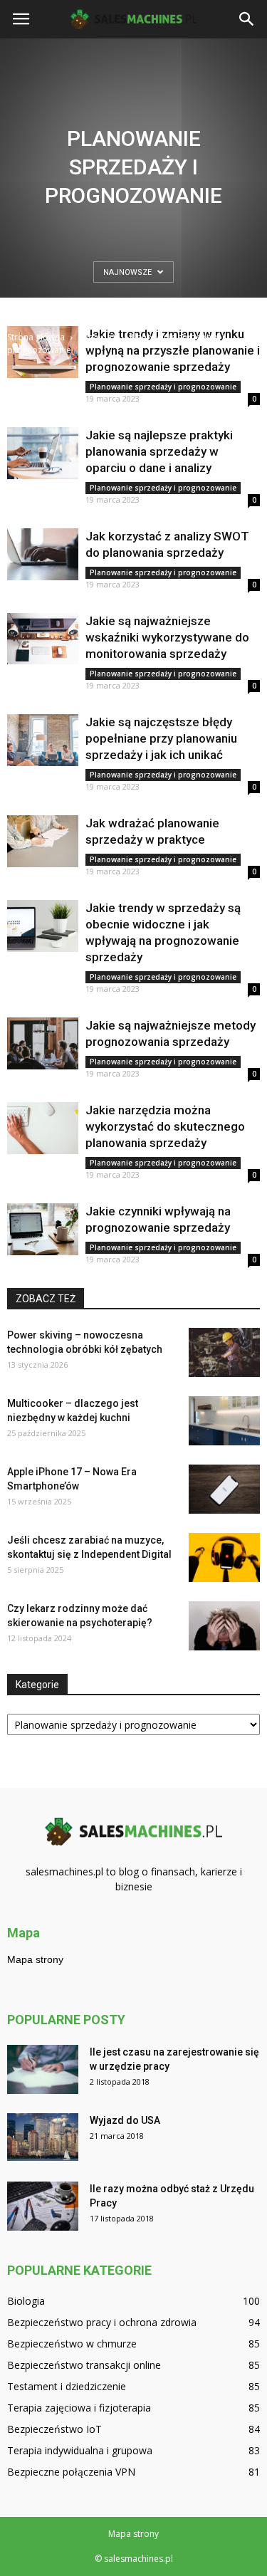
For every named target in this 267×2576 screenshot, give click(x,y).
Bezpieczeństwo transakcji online (84, 2365)
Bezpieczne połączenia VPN (71, 2472)
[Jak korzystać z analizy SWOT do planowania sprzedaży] (43, 554)
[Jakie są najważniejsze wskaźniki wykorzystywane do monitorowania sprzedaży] (43, 639)
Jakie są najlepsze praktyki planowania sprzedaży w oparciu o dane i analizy (159, 451)
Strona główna (36, 337)
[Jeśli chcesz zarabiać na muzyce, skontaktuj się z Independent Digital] (224, 1557)
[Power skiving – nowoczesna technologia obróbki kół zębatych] (224, 1352)
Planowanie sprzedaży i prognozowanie (163, 387)
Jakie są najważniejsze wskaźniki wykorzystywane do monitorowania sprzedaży (167, 637)
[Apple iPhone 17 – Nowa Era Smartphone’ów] (224, 1489)
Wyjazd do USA (125, 2120)
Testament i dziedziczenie (67, 2386)
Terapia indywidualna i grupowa (80, 2450)
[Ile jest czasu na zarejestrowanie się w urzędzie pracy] (43, 2069)
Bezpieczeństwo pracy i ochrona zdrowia (102, 2322)
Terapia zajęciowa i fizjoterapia (79, 2408)
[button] (247, 19)
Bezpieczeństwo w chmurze (72, 2344)
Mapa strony (35, 1959)
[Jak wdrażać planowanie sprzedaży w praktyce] (43, 841)
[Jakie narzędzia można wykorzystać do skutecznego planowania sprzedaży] (43, 1128)
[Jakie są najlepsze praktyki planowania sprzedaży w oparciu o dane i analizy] (43, 453)
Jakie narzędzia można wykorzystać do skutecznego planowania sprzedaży (165, 1126)
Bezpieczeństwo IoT (54, 2429)
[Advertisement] (133, 190)
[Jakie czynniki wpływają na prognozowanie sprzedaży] (43, 1229)
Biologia (26, 2301)
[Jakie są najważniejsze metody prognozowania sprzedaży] (43, 1043)
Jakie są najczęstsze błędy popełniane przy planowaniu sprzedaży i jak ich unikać (161, 738)
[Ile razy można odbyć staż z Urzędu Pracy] (43, 2206)
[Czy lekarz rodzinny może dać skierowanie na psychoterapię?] (224, 1626)
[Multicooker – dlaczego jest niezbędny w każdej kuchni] (224, 1421)
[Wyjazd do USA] (43, 2137)
